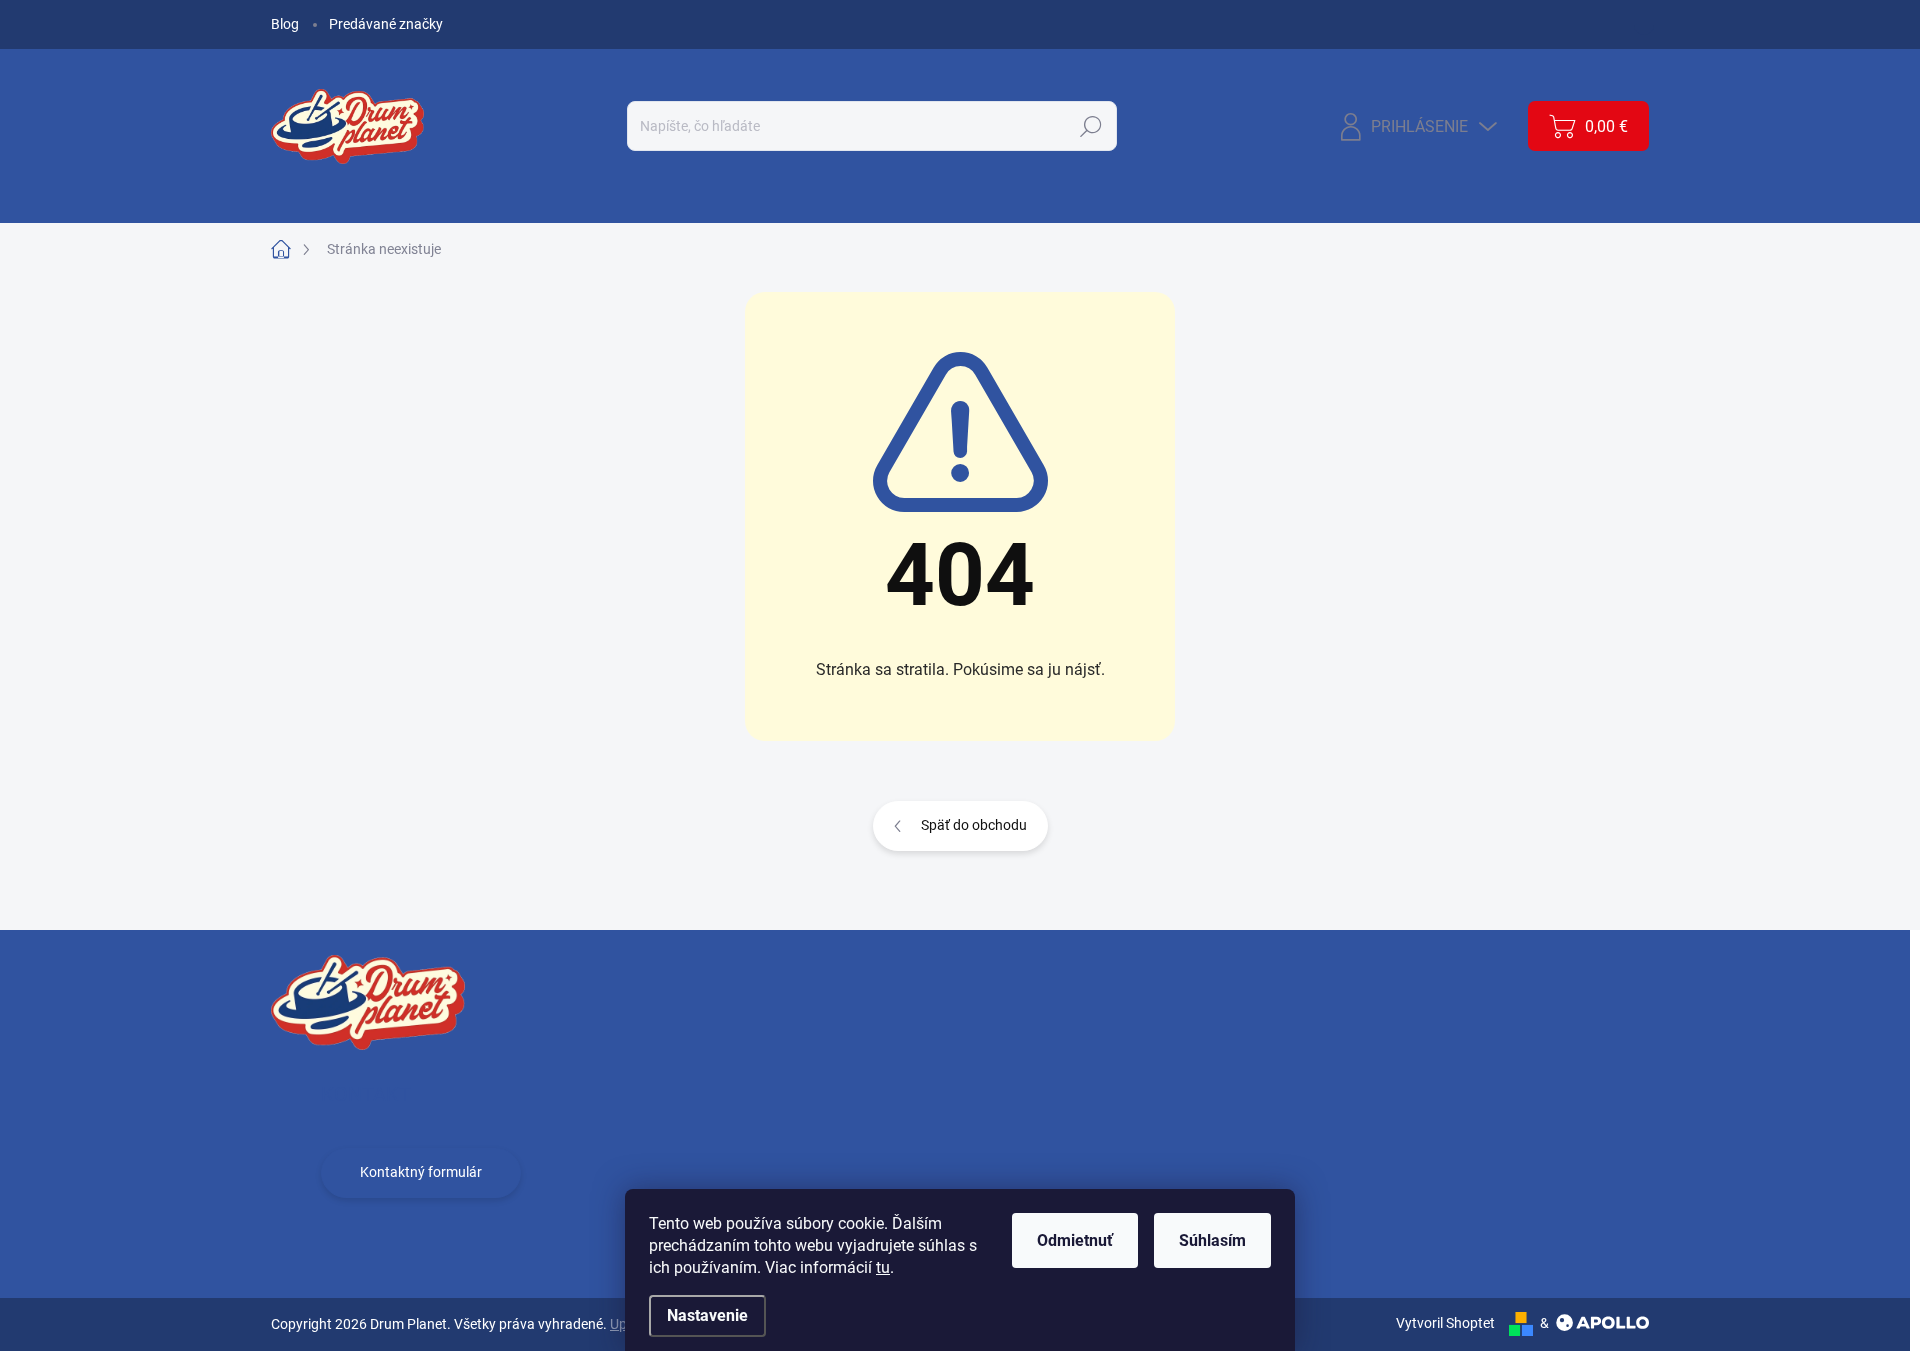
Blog (285, 24)
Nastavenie (707, 1315)
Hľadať (1091, 126)
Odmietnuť (1075, 1240)
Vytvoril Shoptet (1445, 1323)
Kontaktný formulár (421, 1172)
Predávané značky (386, 24)
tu (883, 1267)
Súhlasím (1212, 1240)
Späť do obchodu (974, 825)
